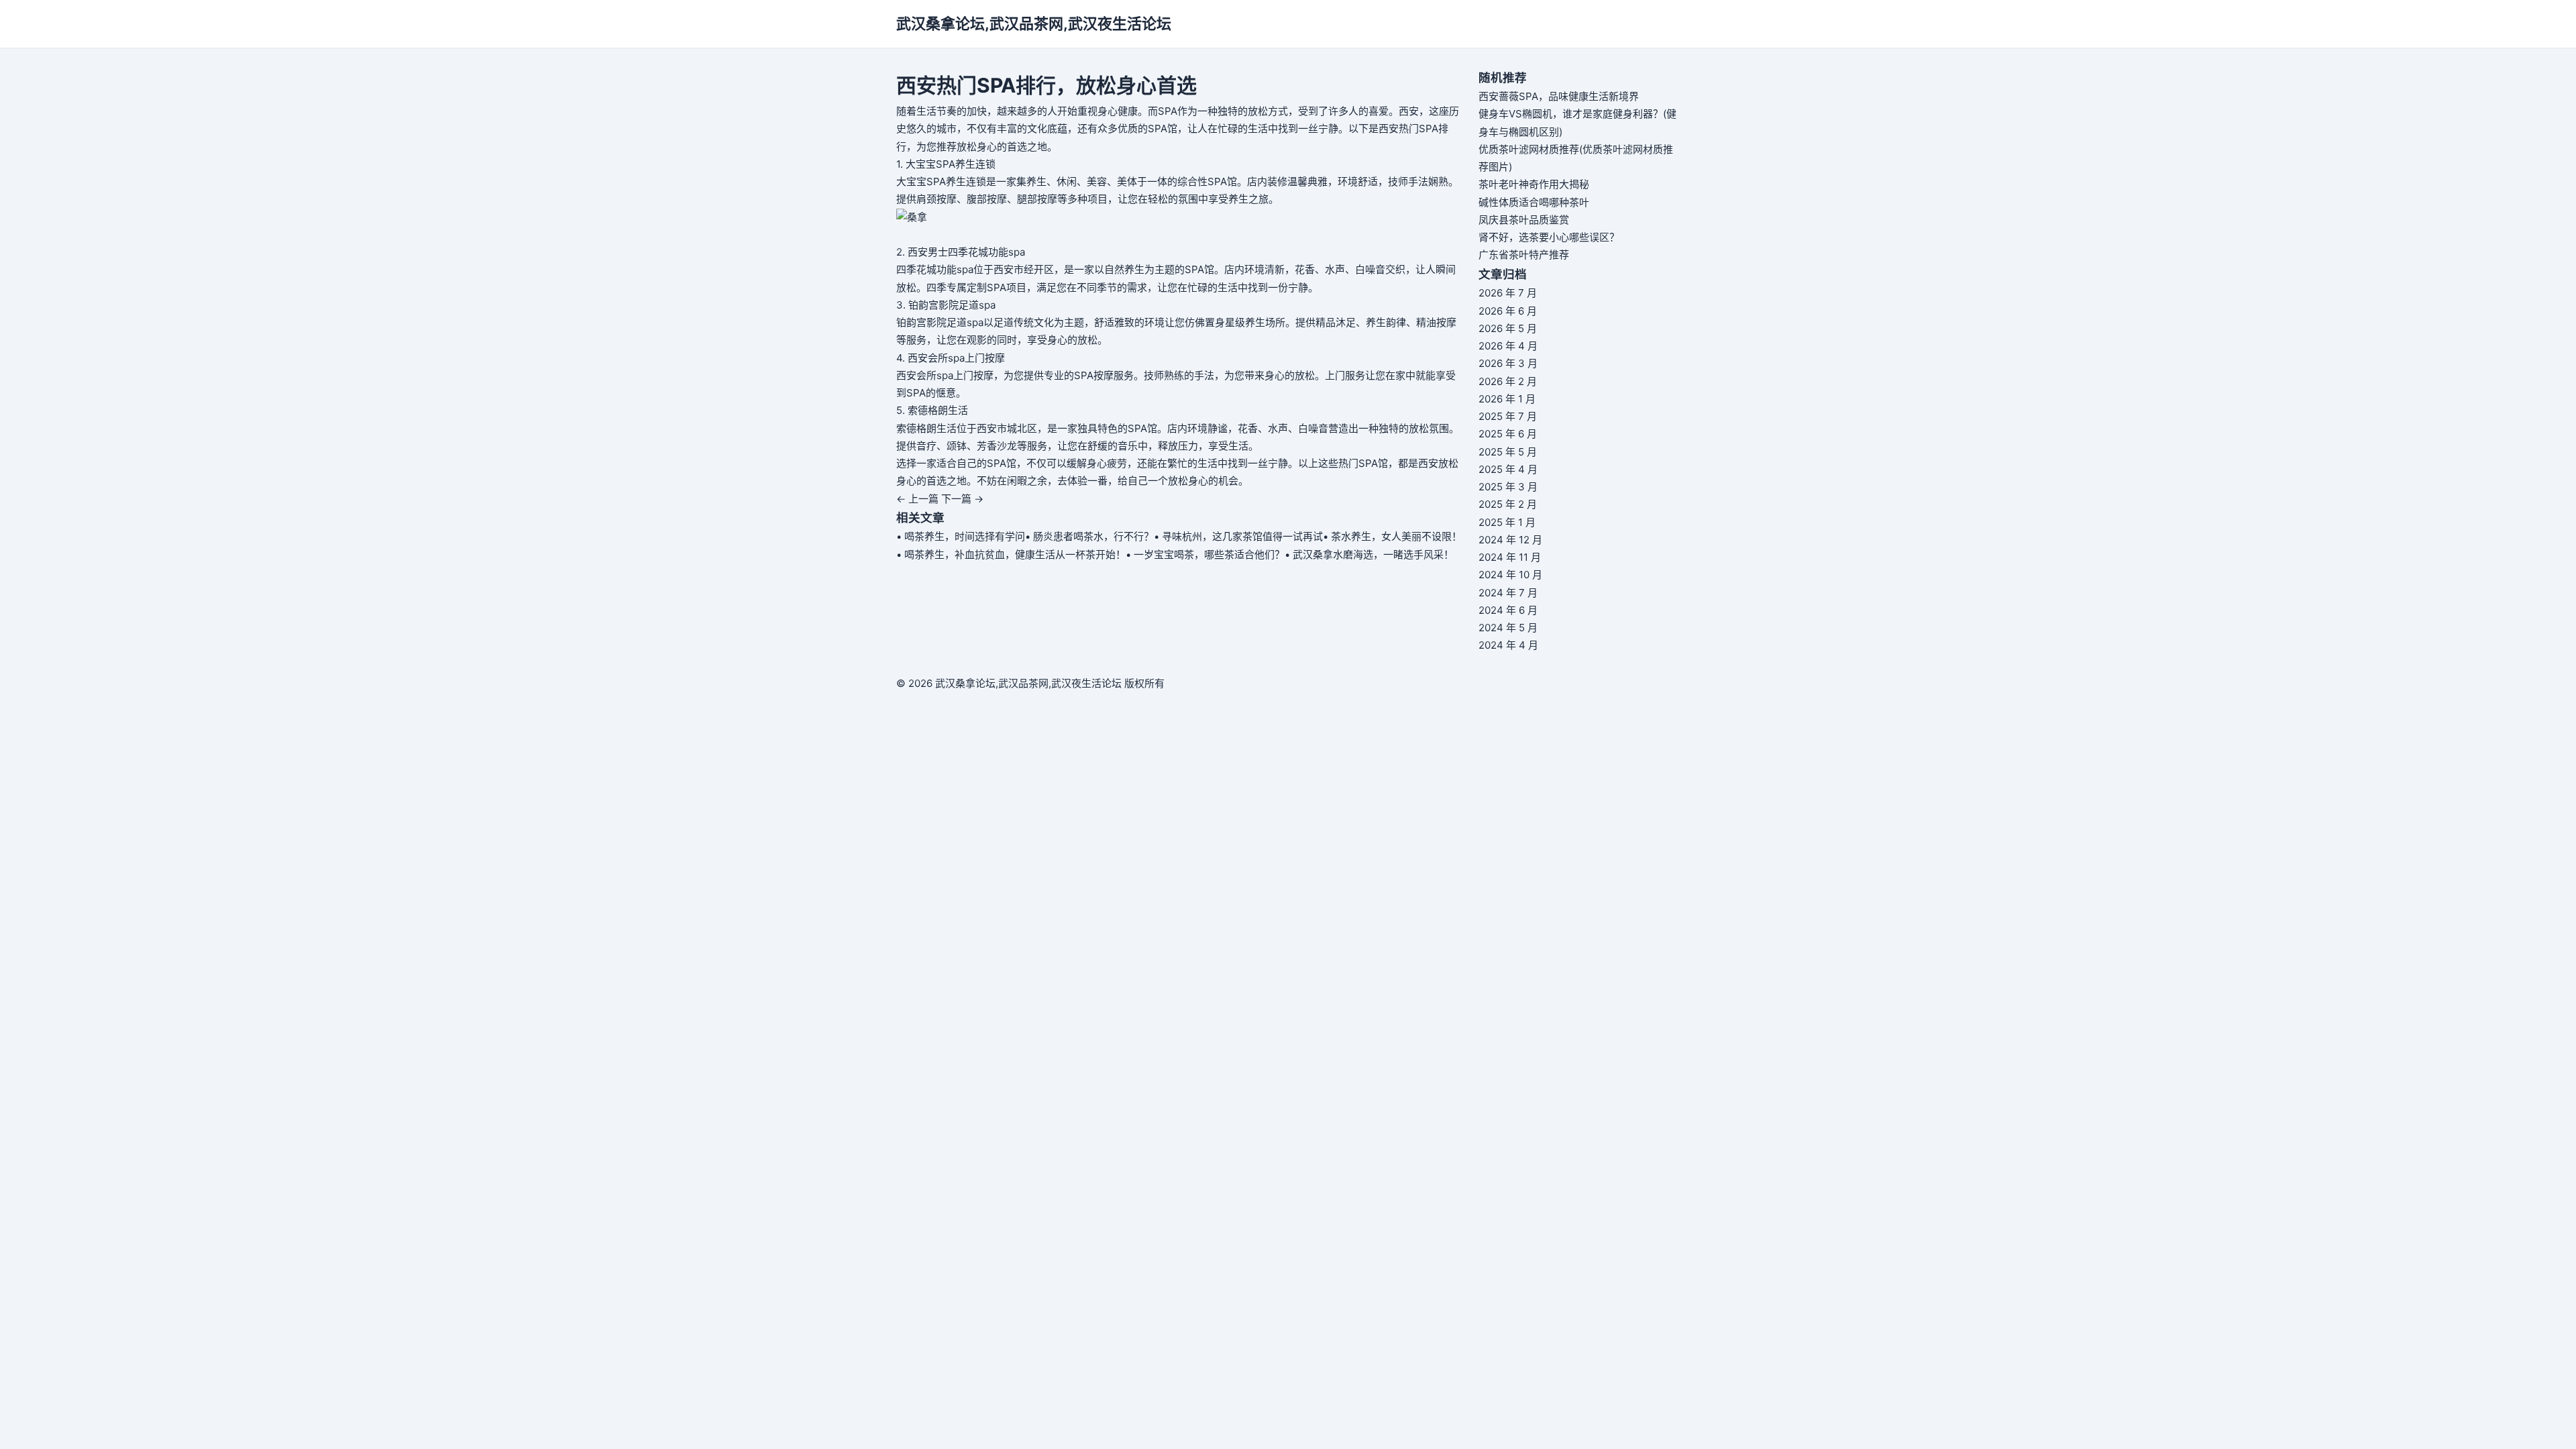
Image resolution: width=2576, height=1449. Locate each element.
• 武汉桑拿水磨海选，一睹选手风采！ (1369, 554)
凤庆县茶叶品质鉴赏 (1524, 220)
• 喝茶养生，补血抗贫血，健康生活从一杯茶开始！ (1011, 554)
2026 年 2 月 (1508, 381)
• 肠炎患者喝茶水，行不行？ (1089, 536)
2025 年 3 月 (1508, 487)
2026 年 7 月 (1508, 293)
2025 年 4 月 (1508, 469)
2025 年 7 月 (1508, 416)
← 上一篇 (917, 499)
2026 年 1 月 (1507, 399)
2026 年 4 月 (1508, 346)
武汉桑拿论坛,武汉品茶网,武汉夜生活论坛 (1034, 23)
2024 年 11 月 (1510, 557)
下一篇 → (962, 499)
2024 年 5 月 (1508, 628)
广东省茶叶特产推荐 (1524, 255)
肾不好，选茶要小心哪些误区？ (1549, 237)
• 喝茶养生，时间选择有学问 (961, 536)
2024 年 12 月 (1510, 540)
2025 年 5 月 (1508, 452)
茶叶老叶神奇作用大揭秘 (1534, 184)
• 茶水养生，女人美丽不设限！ (1392, 536)
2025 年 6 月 (1508, 434)
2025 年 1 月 (1507, 522)
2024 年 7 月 (1508, 593)
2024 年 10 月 (1510, 575)
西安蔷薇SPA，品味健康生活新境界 (1559, 96)
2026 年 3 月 (1508, 363)
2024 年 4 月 (1508, 645)
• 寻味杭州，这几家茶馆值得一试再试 (1238, 536)
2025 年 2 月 (1508, 504)
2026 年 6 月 (1508, 311)
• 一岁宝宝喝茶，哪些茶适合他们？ (1205, 554)
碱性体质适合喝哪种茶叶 (1534, 202)
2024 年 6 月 (1508, 610)
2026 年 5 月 (1508, 328)
